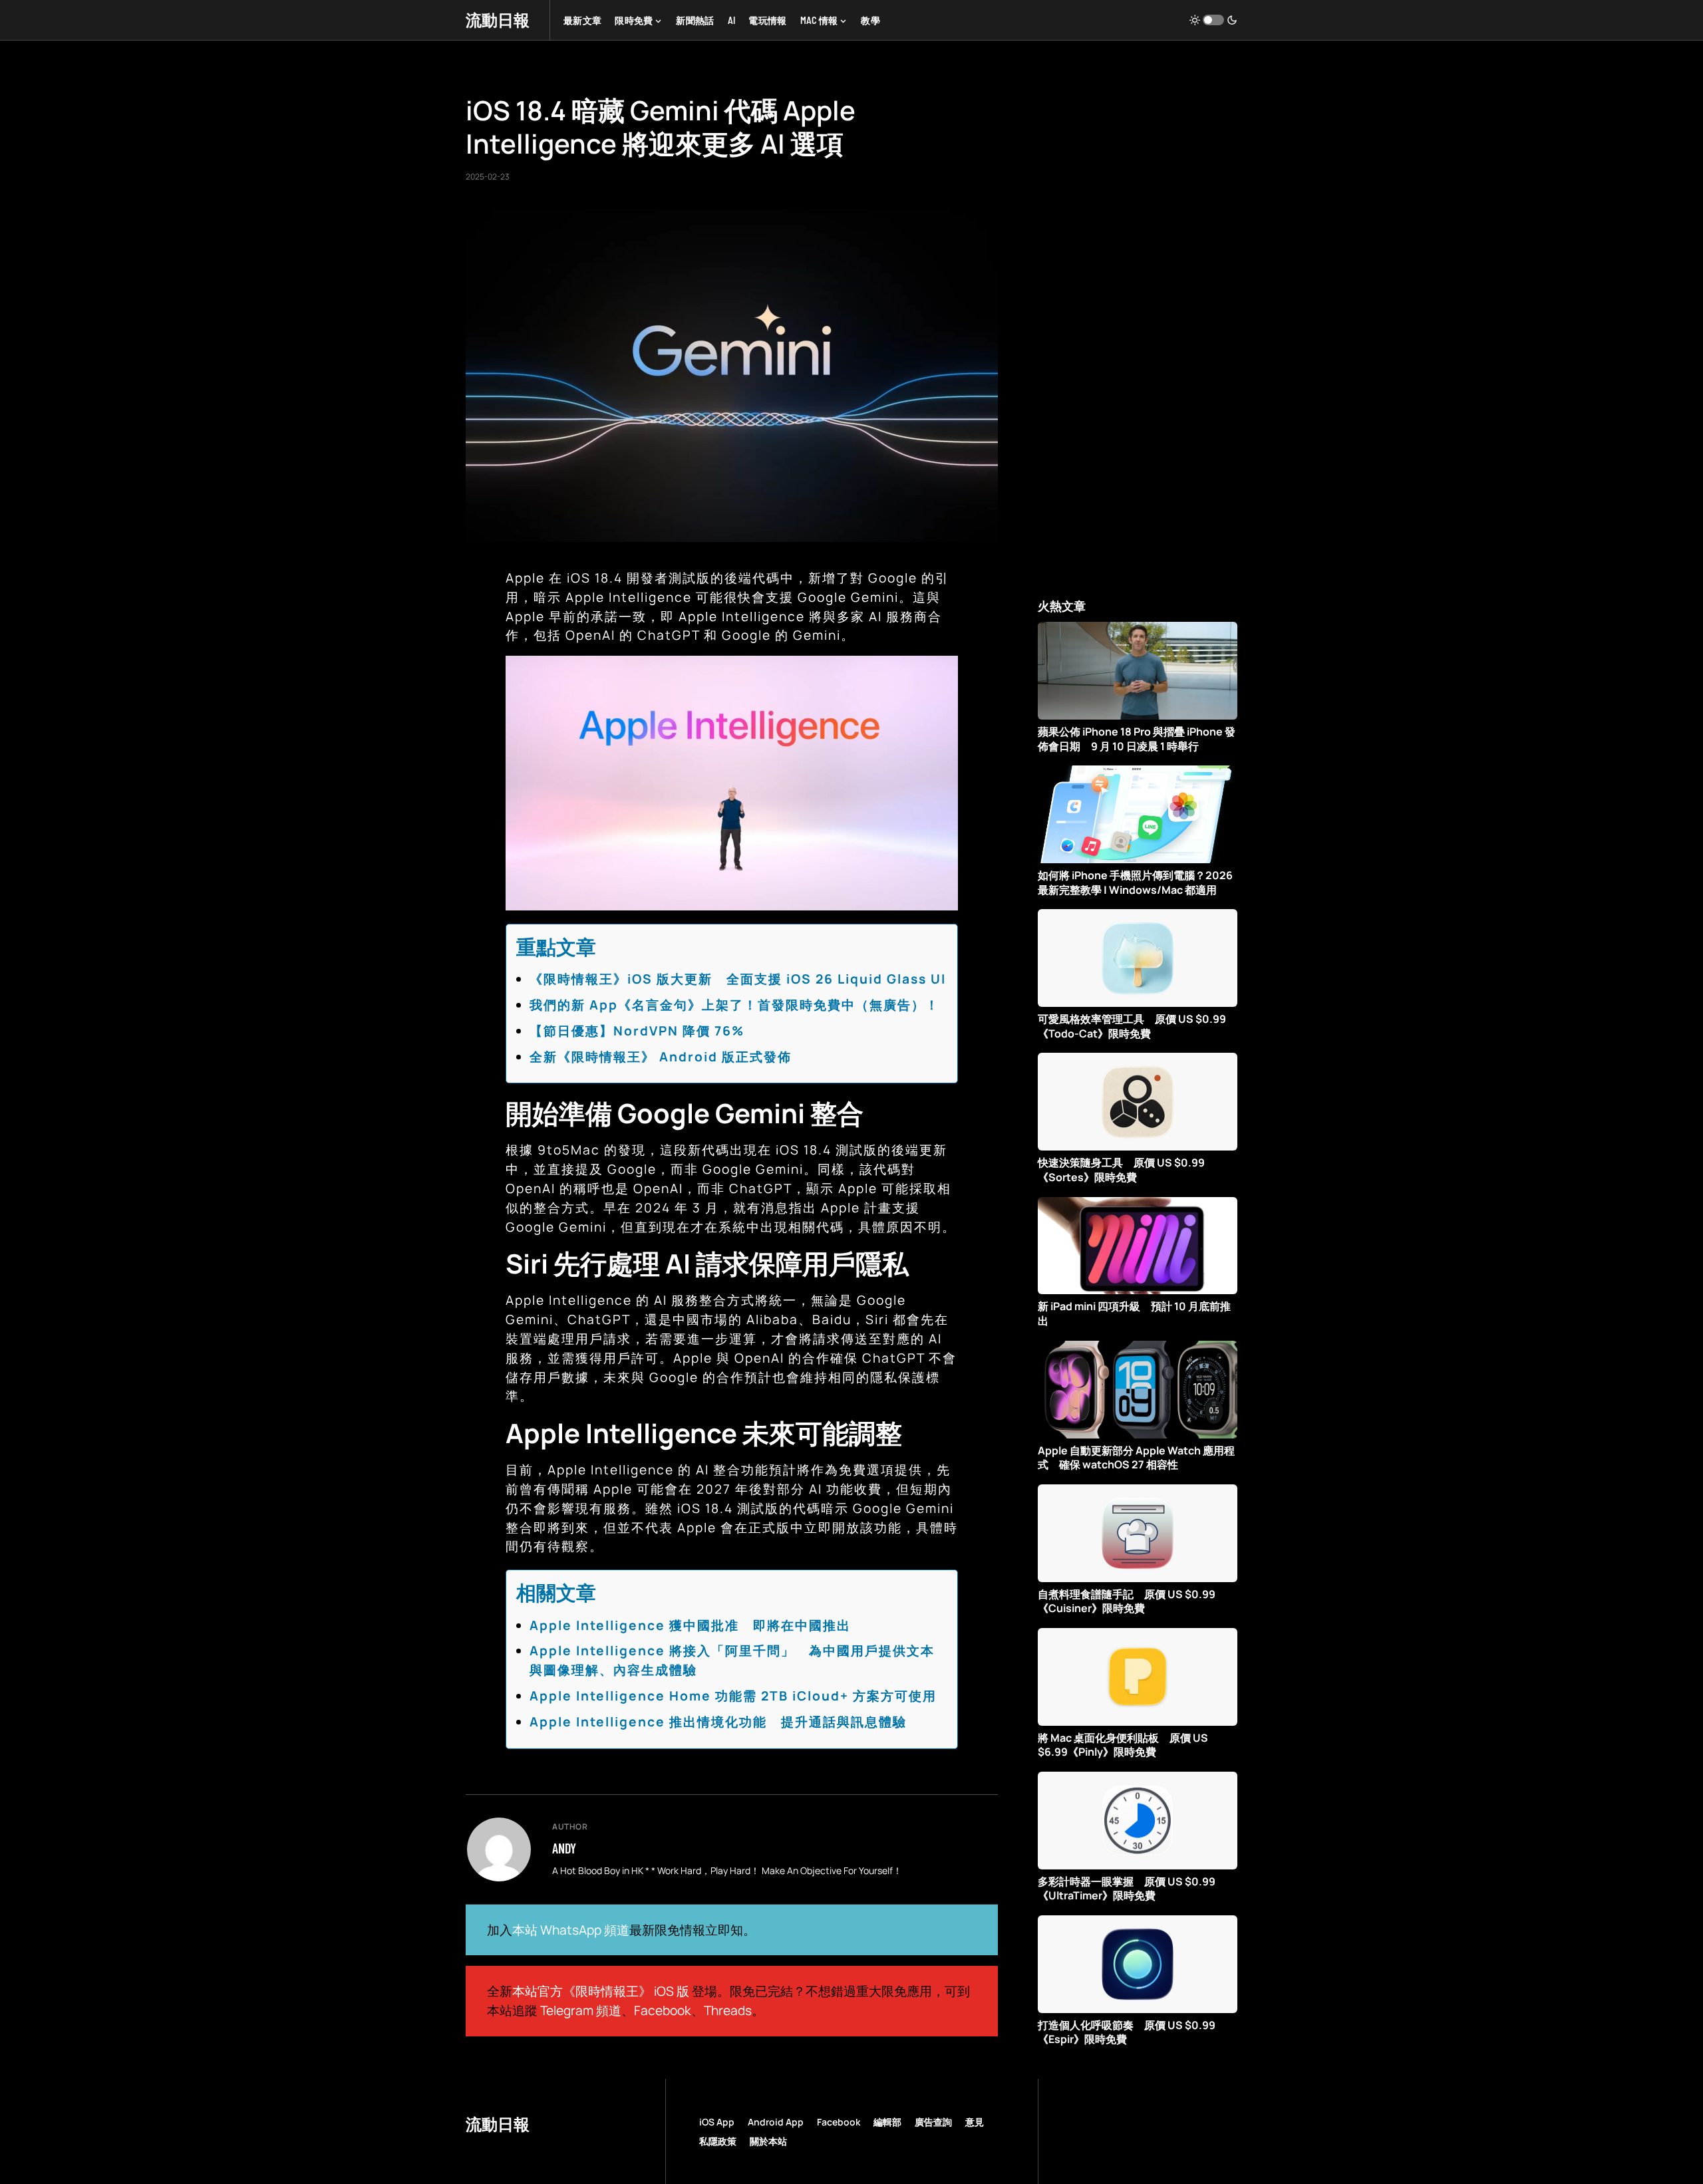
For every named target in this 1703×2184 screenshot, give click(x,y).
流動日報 (498, 20)
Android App (776, 2122)
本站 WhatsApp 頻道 (571, 1930)
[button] (1213, 20)
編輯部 (887, 2122)
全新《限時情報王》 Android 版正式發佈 (661, 1057)
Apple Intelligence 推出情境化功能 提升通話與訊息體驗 (718, 1722)
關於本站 (768, 2141)
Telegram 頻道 (581, 2010)
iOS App (717, 2122)
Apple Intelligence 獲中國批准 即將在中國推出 (690, 1625)
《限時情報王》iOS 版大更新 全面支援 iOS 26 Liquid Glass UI (738, 979)
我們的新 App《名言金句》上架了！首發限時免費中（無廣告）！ (734, 1005)
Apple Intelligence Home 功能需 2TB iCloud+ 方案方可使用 (733, 1696)
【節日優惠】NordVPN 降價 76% (637, 1031)
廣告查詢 (933, 2122)
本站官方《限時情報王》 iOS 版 (601, 1991)
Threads (728, 2010)
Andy (564, 1848)
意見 (975, 2122)
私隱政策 (718, 2141)
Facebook (663, 2010)
